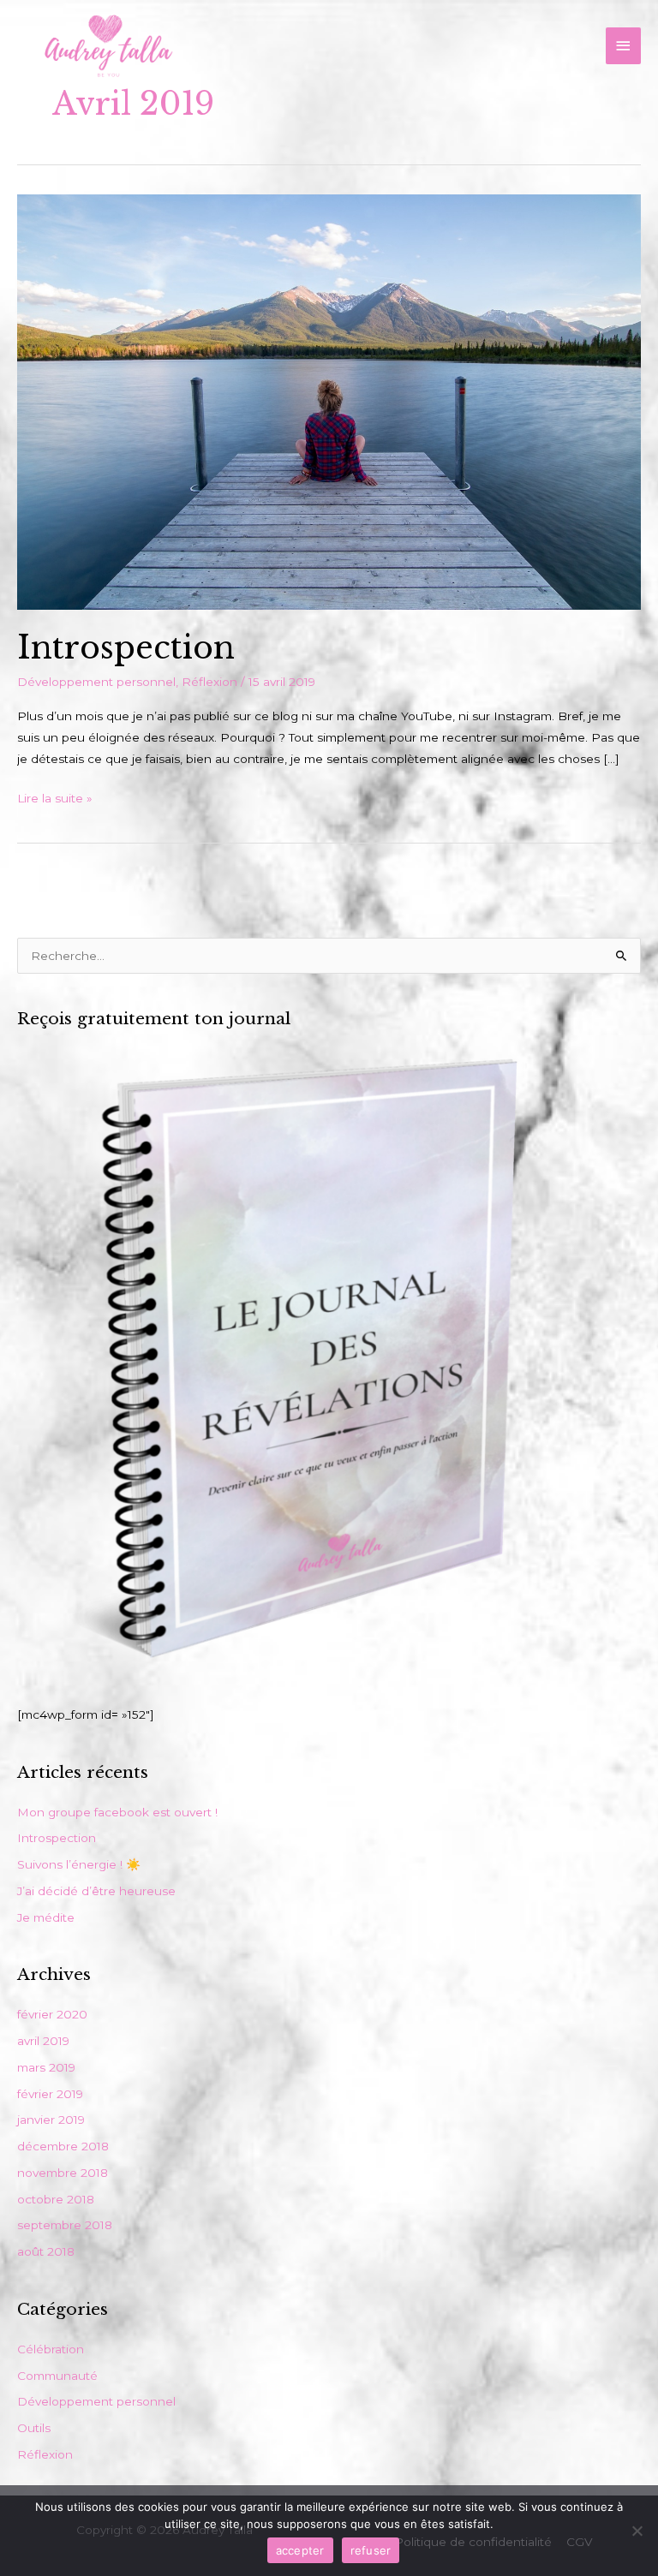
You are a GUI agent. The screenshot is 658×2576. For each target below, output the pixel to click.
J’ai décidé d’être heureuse (96, 1891)
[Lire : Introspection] (329, 401)
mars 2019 (46, 2067)
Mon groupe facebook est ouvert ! (117, 1812)
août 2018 (46, 2251)
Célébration (51, 2349)
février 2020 (52, 2014)
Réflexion (209, 682)
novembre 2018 (63, 2173)
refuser (371, 2550)
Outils (34, 2428)
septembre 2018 (65, 2225)
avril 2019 (43, 2041)
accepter (300, 2550)
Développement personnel (96, 682)
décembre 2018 (63, 2146)
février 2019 (50, 2094)
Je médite (46, 1917)
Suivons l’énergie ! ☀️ (79, 1864)
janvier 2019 (51, 2120)
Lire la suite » (55, 796)
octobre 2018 (56, 2199)
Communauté (57, 2376)
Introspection (126, 648)
